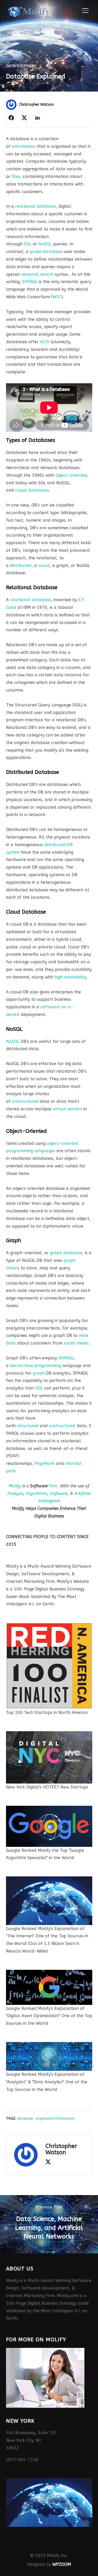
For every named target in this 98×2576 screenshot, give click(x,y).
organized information (55, 2119)
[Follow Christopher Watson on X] (48, 2163)
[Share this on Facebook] (11, 118)
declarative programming (36, 1366)
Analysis (15, 1494)
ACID (45, 342)
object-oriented (71, 475)
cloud (44, 566)
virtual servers (67, 1109)
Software (59, 1494)
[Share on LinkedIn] (37, 118)
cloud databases (32, 490)
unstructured (25, 1101)
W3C (57, 297)
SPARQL (30, 282)
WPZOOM (62, 2564)
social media (76, 1343)
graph (39, 1373)
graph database (46, 252)
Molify (15, 1486)
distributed (21, 566)
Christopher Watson (36, 105)
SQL (28, 244)
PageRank (45, 1463)
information (24, 146)
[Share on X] (24, 118)
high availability (70, 977)
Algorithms (37, 1494)
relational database (36, 206)
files (16, 176)
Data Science (20, 66)
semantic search (37, 274)
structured (28, 1426)
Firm (53, 1486)
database (25, 2119)
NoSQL (45, 244)
